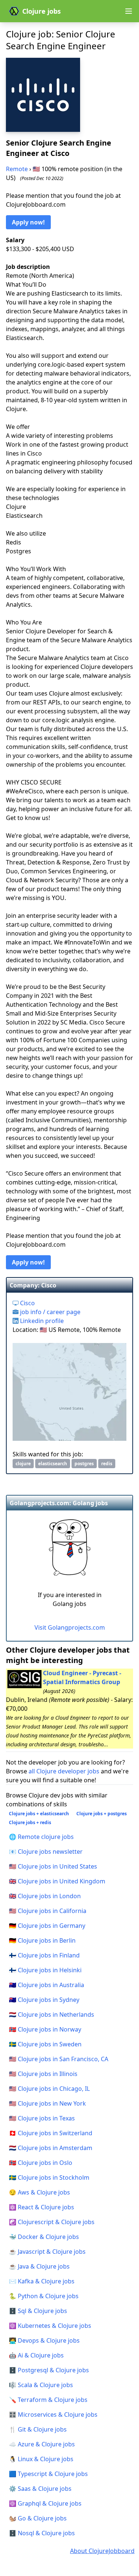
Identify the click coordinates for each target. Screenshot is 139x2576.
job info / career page (49, 1312)
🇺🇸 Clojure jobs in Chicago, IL (49, 2089)
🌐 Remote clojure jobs (41, 1837)
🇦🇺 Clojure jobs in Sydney (44, 2000)
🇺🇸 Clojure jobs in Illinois (43, 2074)
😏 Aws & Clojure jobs (39, 2192)
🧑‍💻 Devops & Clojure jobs (44, 2340)
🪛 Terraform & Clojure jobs (48, 2400)
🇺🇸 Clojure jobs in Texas (42, 2118)
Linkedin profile (41, 1321)
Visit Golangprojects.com (70, 1627)
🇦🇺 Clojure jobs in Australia (47, 1985)
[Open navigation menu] (129, 11)
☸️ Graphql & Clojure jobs (45, 2503)
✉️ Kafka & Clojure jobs (42, 2281)
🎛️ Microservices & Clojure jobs (53, 2415)
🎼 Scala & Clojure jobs (41, 2385)
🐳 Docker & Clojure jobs (44, 2237)
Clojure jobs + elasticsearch (39, 1814)
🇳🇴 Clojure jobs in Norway (45, 2029)
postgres (84, 1464)
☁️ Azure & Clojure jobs (42, 2444)
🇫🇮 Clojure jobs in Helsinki (45, 1970)
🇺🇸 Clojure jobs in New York (47, 2103)
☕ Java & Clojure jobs (39, 2266)
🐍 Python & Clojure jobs (44, 2296)
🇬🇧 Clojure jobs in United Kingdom (57, 1881)
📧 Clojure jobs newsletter (46, 1852)
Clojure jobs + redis (30, 1822)
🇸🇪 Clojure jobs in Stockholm (49, 2177)
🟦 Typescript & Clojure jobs (48, 2474)
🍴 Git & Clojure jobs (38, 2429)
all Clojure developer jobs (64, 1771)
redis (107, 1464)
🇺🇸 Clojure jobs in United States (53, 1866)
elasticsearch (53, 1464)
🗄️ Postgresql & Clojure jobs (49, 2370)
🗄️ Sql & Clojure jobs (38, 2311)
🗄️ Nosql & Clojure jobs (42, 2533)
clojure (23, 1464)
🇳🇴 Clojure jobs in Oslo (41, 2163)
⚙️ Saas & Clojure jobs (40, 2489)
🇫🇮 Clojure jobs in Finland (44, 1955)
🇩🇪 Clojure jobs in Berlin (42, 1940)
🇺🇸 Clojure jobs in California (48, 1911)
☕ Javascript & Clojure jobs (47, 2252)
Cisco (27, 1303)
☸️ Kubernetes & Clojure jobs (50, 2326)
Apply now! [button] (28, 222)
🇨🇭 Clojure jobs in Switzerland (51, 2133)
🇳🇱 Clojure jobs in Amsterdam (51, 2148)
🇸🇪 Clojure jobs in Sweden (45, 2044)
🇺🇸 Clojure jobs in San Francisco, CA (59, 2059)
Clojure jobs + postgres (102, 1814)
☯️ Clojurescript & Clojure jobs (52, 2222)
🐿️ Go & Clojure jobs (38, 2518)
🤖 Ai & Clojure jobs (36, 2355)
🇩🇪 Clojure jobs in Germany (47, 1926)
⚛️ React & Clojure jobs (42, 2207)
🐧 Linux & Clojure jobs (41, 2459)
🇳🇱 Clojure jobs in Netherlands (52, 2015)
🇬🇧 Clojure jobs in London (45, 1896)
